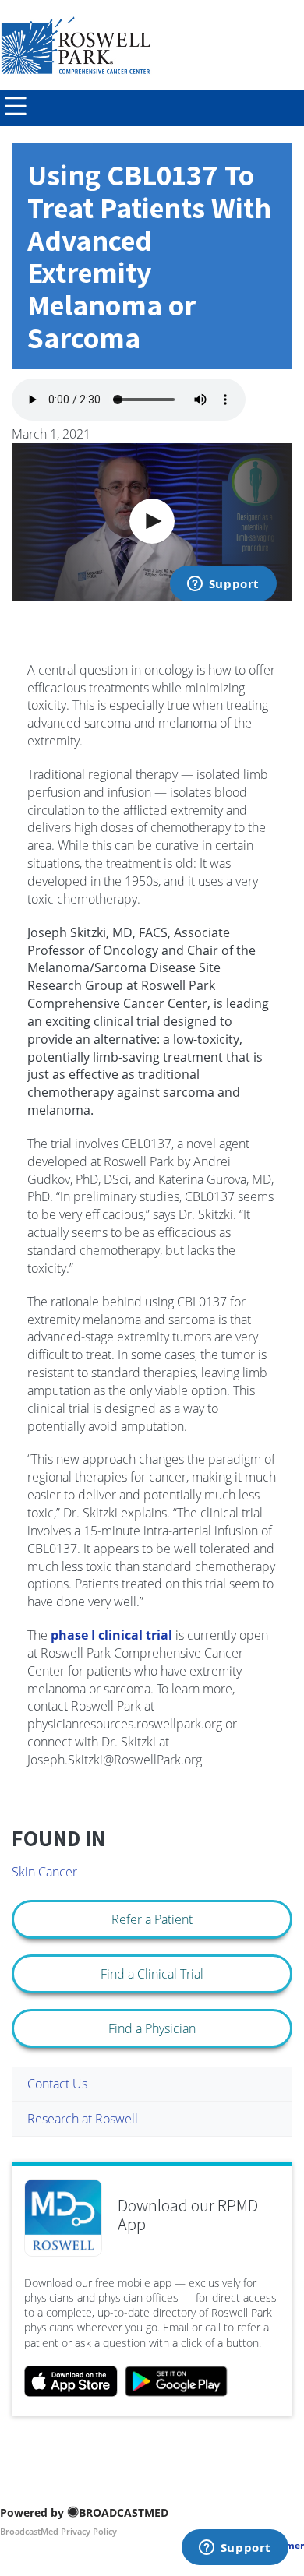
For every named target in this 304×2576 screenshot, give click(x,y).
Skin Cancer (44, 1872)
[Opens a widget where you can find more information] (235, 2549)
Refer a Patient (152, 1919)
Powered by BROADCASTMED (84, 2513)
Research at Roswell (83, 2119)
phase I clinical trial (111, 1635)
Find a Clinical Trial (152, 1974)
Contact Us (57, 2084)
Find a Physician (152, 2028)
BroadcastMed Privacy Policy (58, 2531)
